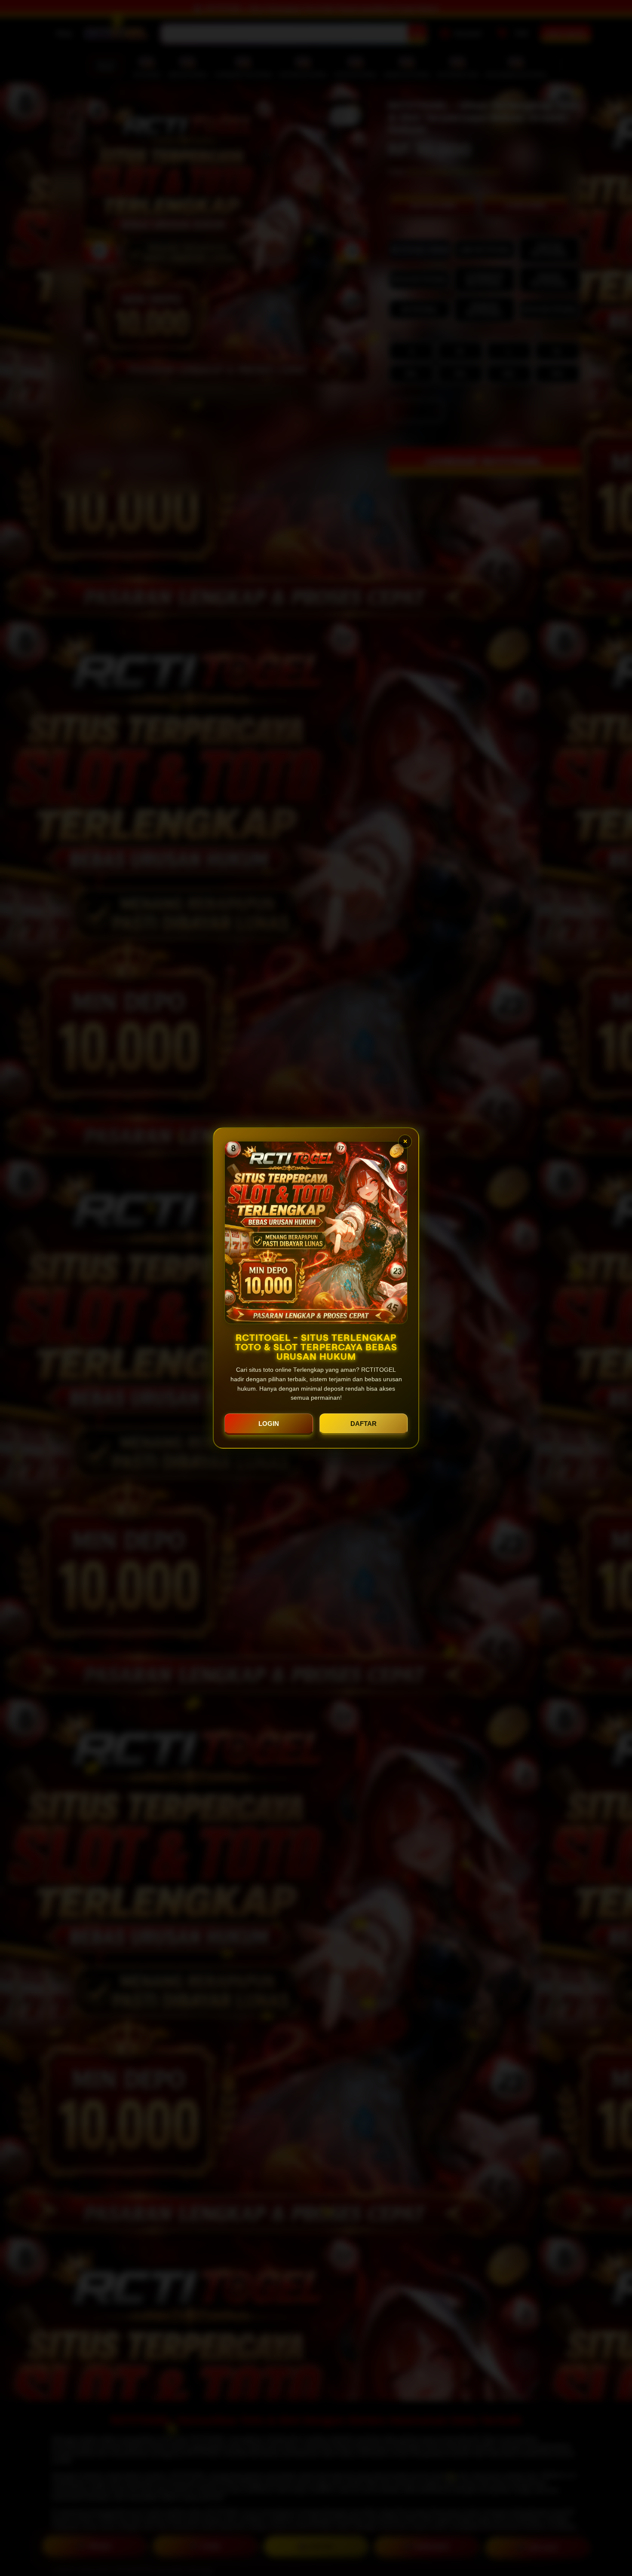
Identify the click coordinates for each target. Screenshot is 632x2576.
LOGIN (269, 1424)
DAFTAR (364, 1424)
